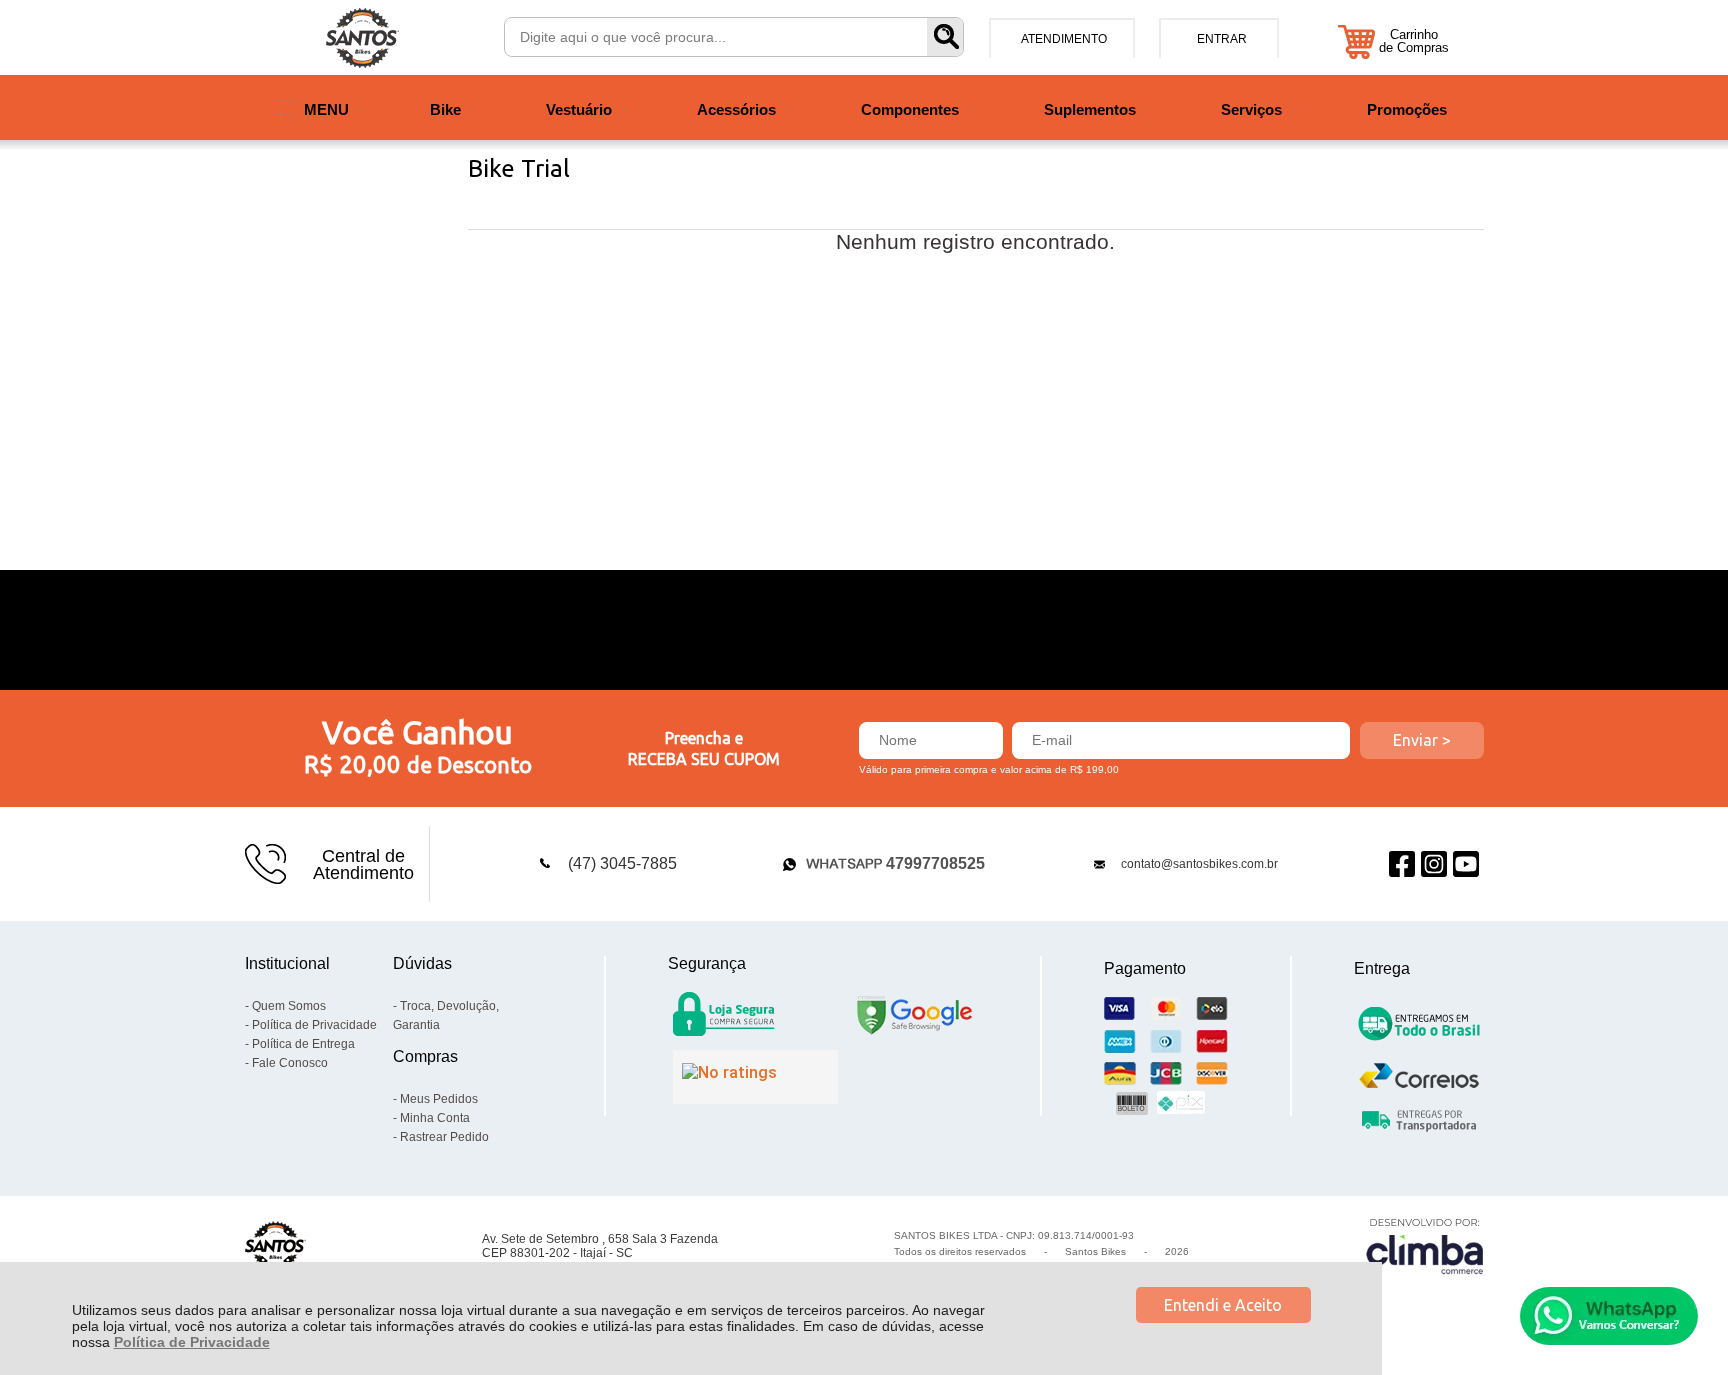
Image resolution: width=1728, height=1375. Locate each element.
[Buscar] (945, 37)
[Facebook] (1402, 864)
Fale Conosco (290, 1063)
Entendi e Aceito (1223, 1305)
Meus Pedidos (439, 1099)
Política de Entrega (303, 1044)
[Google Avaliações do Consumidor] (755, 1077)
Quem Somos (289, 1006)
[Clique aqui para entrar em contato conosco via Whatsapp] (1609, 1316)
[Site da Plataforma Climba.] (1425, 1245)
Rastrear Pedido (444, 1137)
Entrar (1222, 39)
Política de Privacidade (192, 1342)
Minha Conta (435, 1118)
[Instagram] (1434, 864)
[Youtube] (1466, 864)
